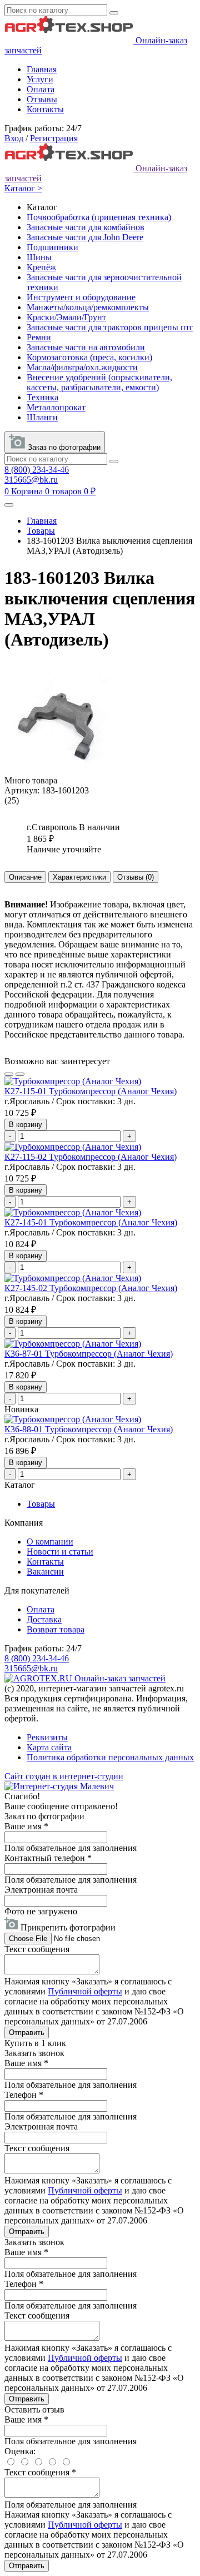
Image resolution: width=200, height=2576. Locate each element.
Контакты (45, 109)
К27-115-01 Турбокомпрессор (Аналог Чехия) (91, 1091)
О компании (50, 1542)
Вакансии (45, 1572)
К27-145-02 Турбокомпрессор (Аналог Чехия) (91, 1288)
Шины (39, 257)
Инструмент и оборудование (81, 297)
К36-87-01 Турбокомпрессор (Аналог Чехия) (89, 1354)
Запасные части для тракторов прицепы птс (110, 327)
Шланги (42, 417)
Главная (42, 69)
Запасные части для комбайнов (86, 227)
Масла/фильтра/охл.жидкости (82, 367)
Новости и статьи (60, 1552)
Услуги (40, 79)
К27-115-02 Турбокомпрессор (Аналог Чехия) (91, 1157)
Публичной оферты (85, 1991)
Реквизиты (47, 1737)
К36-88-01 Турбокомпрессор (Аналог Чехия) (89, 1429)
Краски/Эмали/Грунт (66, 317)
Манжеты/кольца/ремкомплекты (88, 307)
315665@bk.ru (31, 480)
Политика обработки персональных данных (110, 1757)
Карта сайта (49, 1747)
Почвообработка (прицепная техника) (99, 217)
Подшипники (52, 247)
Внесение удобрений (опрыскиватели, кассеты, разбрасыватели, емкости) (99, 382)
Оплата (41, 89)
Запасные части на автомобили (86, 347)
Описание (25, 877)
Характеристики (79, 877)
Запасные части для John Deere (85, 237)
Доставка (44, 1619)
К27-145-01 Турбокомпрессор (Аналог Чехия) (91, 1222)
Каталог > (23, 188)
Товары (41, 531)
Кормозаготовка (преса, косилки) (89, 357)
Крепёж (41, 267)
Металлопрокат (56, 407)
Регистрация (54, 138)
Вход (14, 138)
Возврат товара (56, 1629)
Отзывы (42, 99)
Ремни (39, 337)
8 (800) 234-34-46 (37, 470)
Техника (42, 397)
